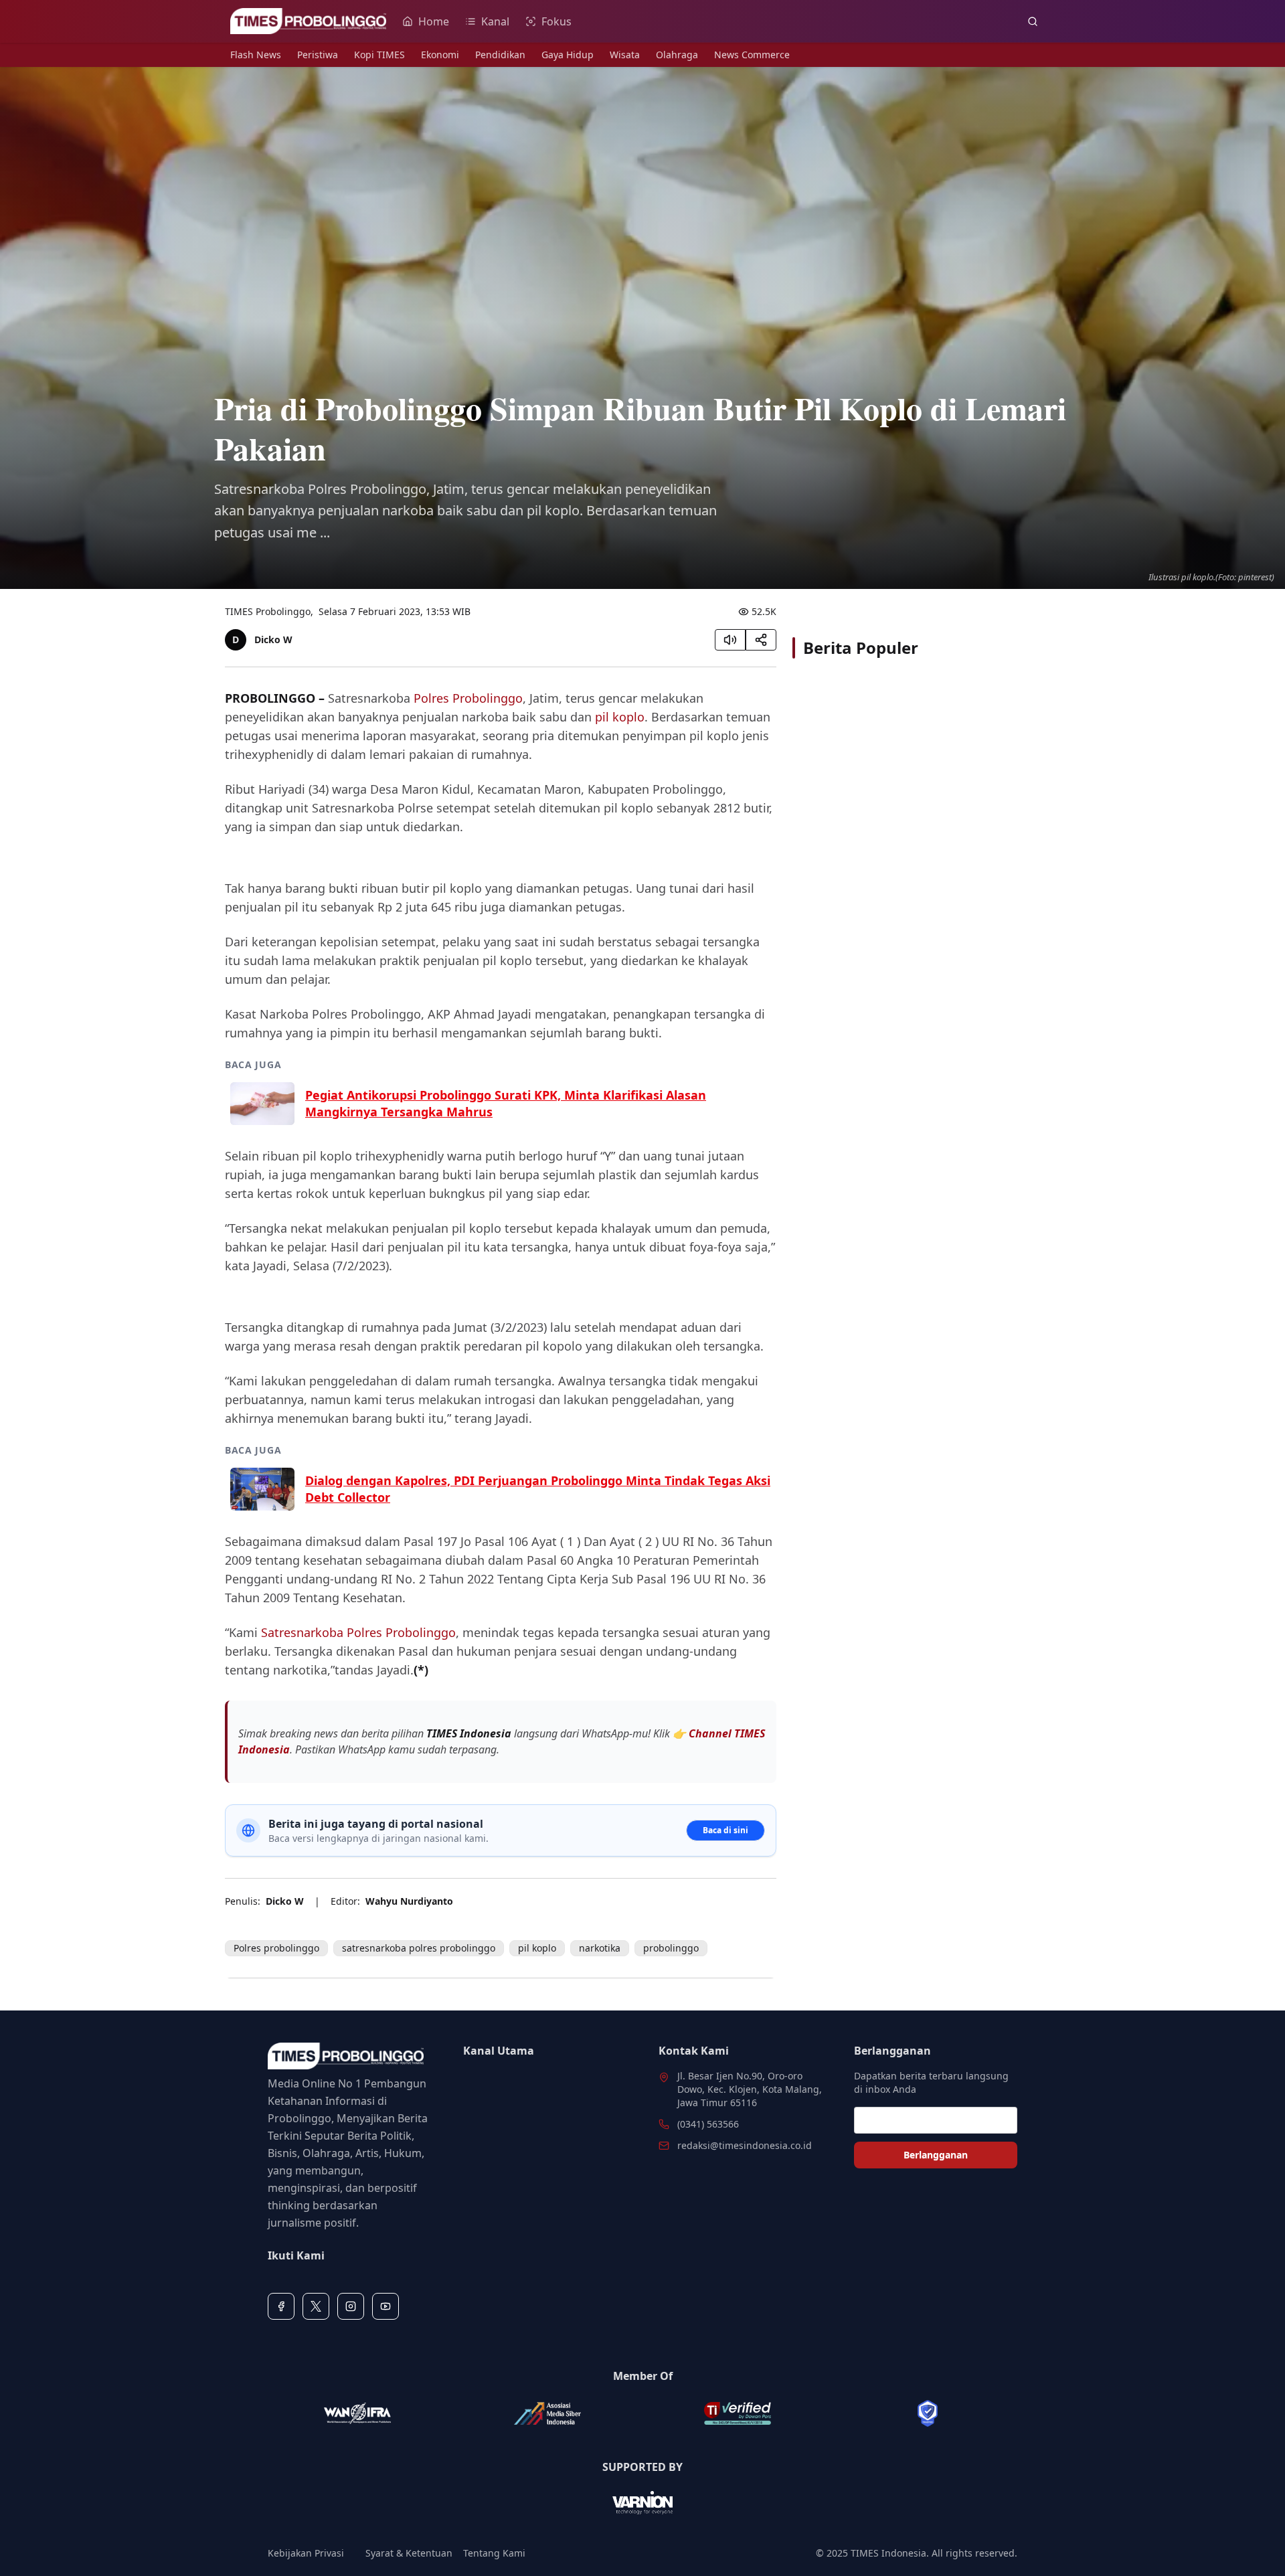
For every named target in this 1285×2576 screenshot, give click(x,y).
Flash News (256, 55)
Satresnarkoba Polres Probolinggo (358, 1632)
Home (434, 21)
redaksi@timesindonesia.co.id (745, 2145)
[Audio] (730, 640)
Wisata (625, 55)
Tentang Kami (494, 2553)
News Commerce (752, 55)
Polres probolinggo (276, 1948)
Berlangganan (936, 2155)
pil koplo (620, 717)
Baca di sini (725, 1830)
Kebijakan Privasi (306, 2553)
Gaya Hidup (568, 55)
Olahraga (677, 55)
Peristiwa (318, 55)
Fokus (556, 21)
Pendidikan (500, 55)
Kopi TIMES (379, 55)
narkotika (600, 1948)
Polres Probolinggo (468, 698)
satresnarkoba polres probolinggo (419, 1948)
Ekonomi (440, 55)
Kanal (495, 21)
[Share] (761, 640)
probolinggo (671, 1948)
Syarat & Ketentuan (409, 2553)
